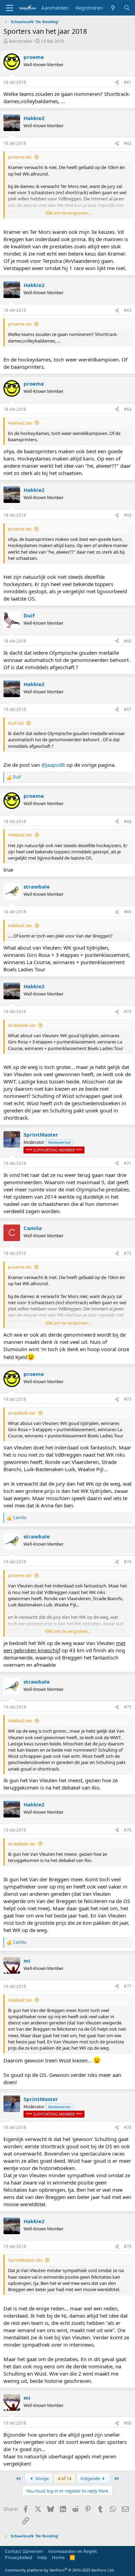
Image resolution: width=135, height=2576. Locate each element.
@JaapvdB (53, 765)
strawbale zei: (22, 1025)
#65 (128, 515)
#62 (128, 143)
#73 (128, 1399)
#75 (128, 1707)
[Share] (117, 83)
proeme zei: (20, 157)
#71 (128, 1163)
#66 (128, 641)
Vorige (42, 2478)
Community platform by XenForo (60, 2570)
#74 (128, 1562)
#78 (128, 2127)
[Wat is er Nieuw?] (113, 8)
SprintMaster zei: (25, 2260)
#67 (128, 709)
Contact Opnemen (24, 2551)
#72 (128, 1253)
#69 (128, 912)
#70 (128, 1012)
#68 (128, 821)
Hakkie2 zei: (20, 423)
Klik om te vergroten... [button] (68, 213)
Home (58, 2557)
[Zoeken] (127, 8)
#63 (128, 310)
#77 (128, 1986)
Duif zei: (16, 723)
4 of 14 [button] (65, 2478)
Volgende (91, 2478)
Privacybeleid (19, 2557)
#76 (128, 1830)
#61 (128, 82)
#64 (128, 409)
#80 (128, 2423)
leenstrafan (21, 41)
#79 (128, 2246)
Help (42, 2557)
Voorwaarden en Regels (73, 2551)
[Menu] (10, 8)
